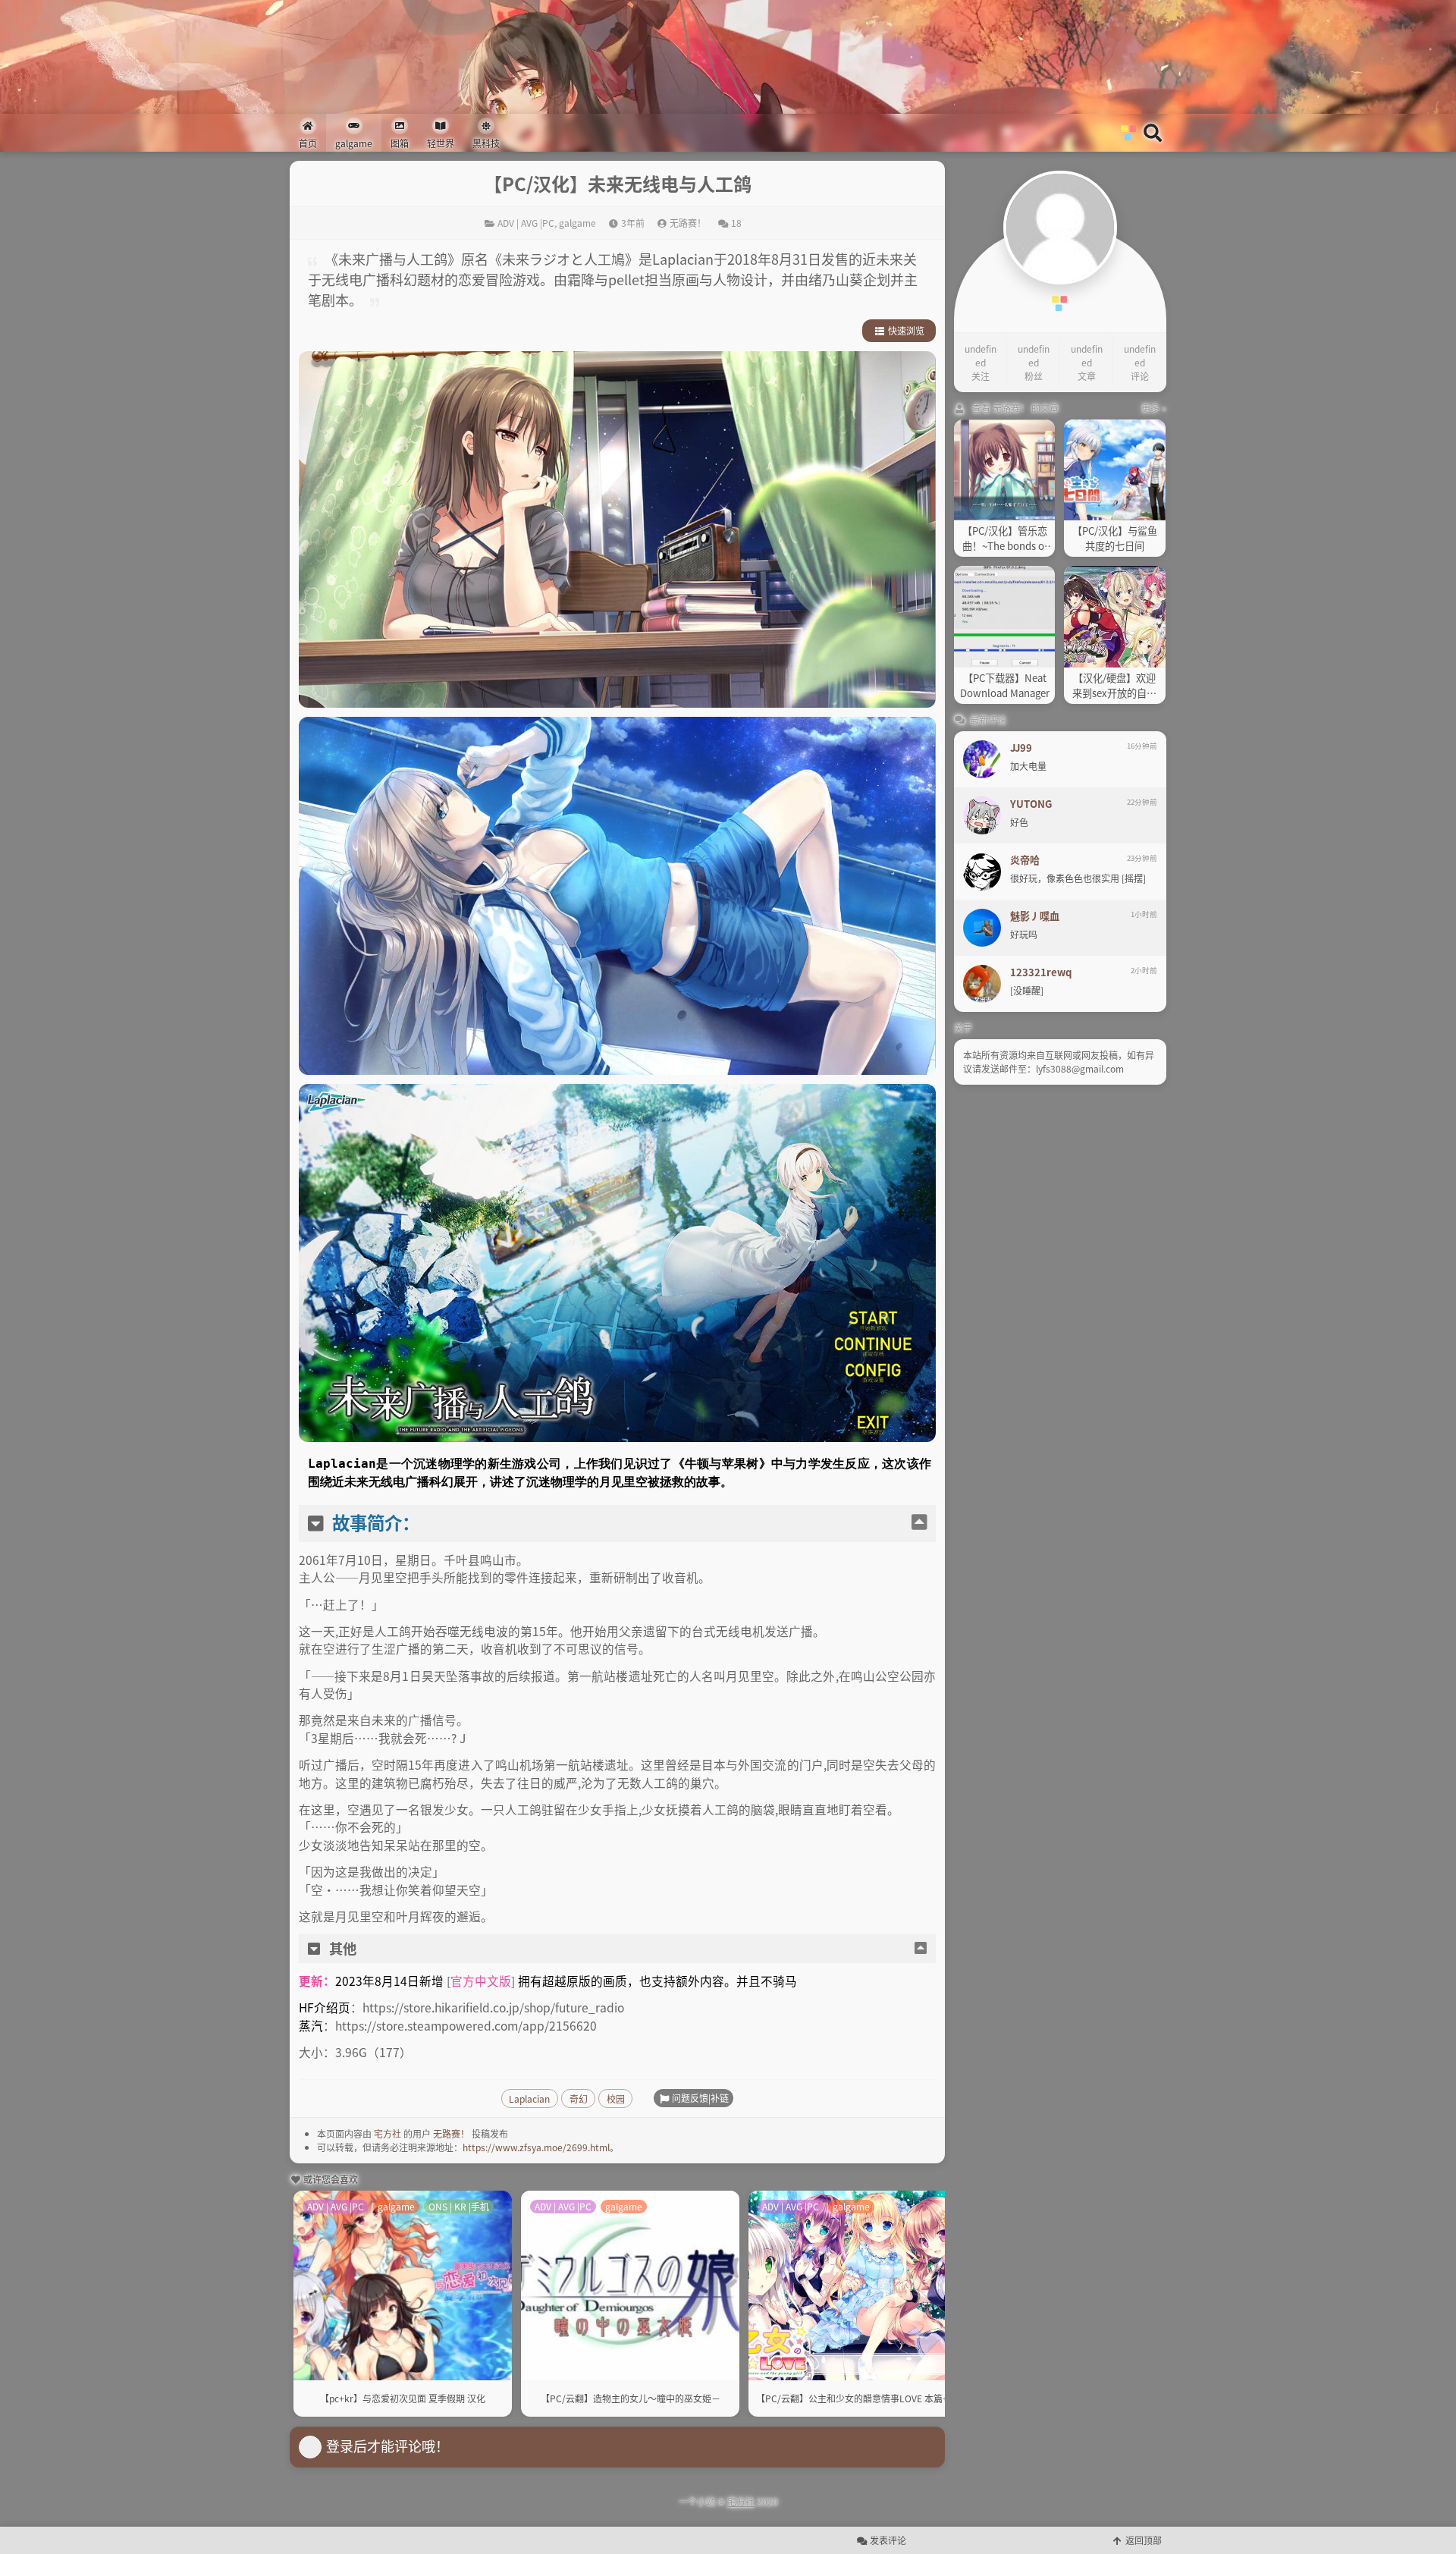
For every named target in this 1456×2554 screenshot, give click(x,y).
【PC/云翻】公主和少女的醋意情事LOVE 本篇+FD (858, 2398)
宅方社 (388, 2133)
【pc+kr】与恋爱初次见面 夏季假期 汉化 (403, 2398)
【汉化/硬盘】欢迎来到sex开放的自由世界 (1114, 686)
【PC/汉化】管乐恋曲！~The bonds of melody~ (1005, 539)
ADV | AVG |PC (526, 223)
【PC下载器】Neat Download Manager (1005, 685)
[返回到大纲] (919, 1523)
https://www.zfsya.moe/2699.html (536, 2147)
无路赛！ (451, 2133)
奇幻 (579, 2098)
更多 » (1154, 408)
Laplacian (529, 2098)
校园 (616, 2098)
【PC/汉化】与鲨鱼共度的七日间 (1115, 538)
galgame (577, 223)
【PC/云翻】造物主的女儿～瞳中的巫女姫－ (631, 2398)
